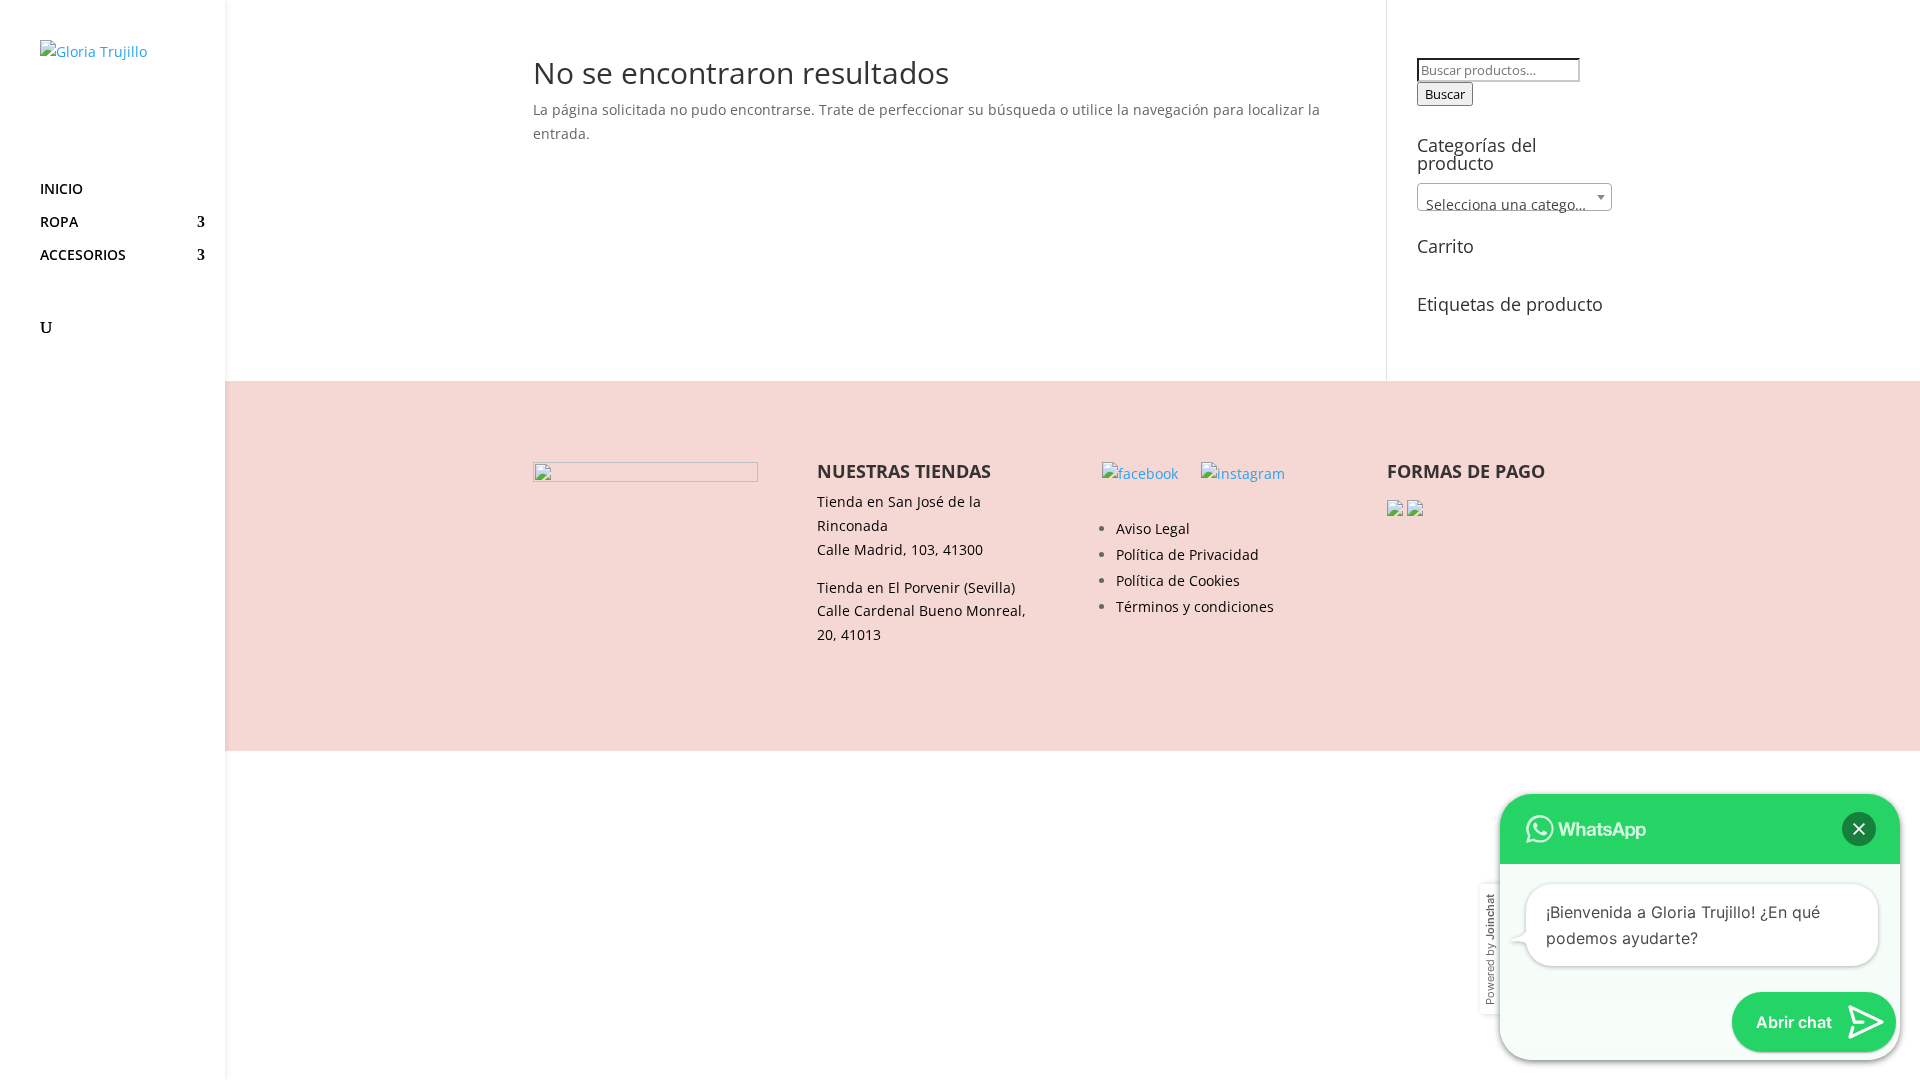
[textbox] (1514, 205)
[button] (1859, 829)
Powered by (1490, 949)
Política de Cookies (1178, 580)
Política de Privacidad (1187, 554)
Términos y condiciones (1195, 606)
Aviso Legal (1153, 528)
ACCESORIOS (83, 256)
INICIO (61, 190)
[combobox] (1514, 197)
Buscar (1445, 94)
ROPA (59, 223)
